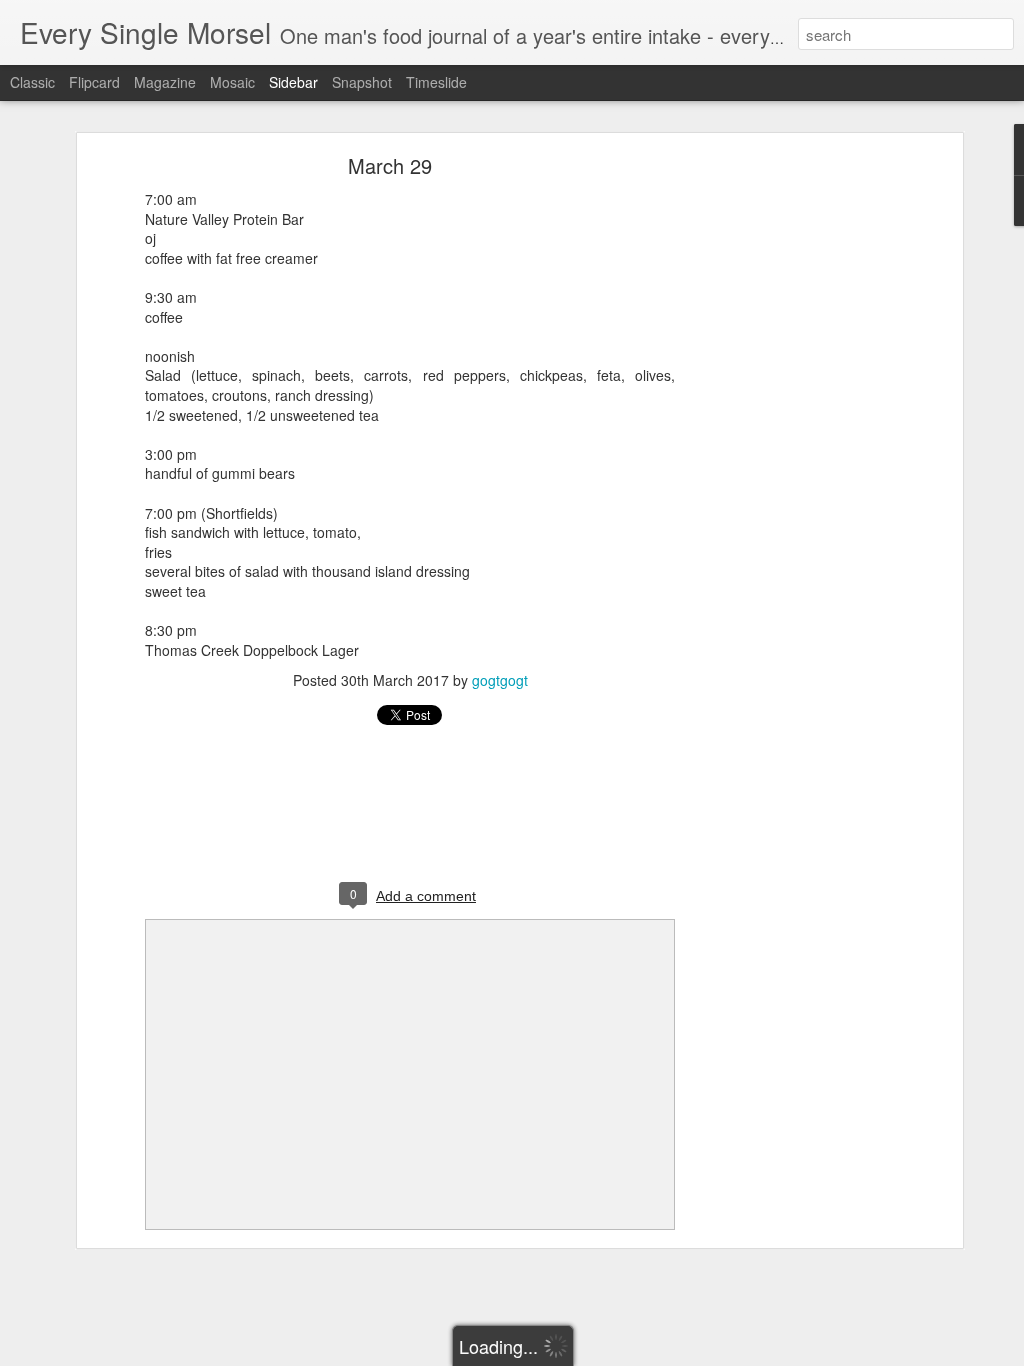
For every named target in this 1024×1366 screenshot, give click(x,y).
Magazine (165, 82)
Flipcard (94, 82)
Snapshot (362, 82)
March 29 (390, 165)
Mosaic (232, 82)
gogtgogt (500, 680)
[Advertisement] (785, 476)
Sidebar (293, 82)
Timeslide (436, 82)
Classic (32, 82)
